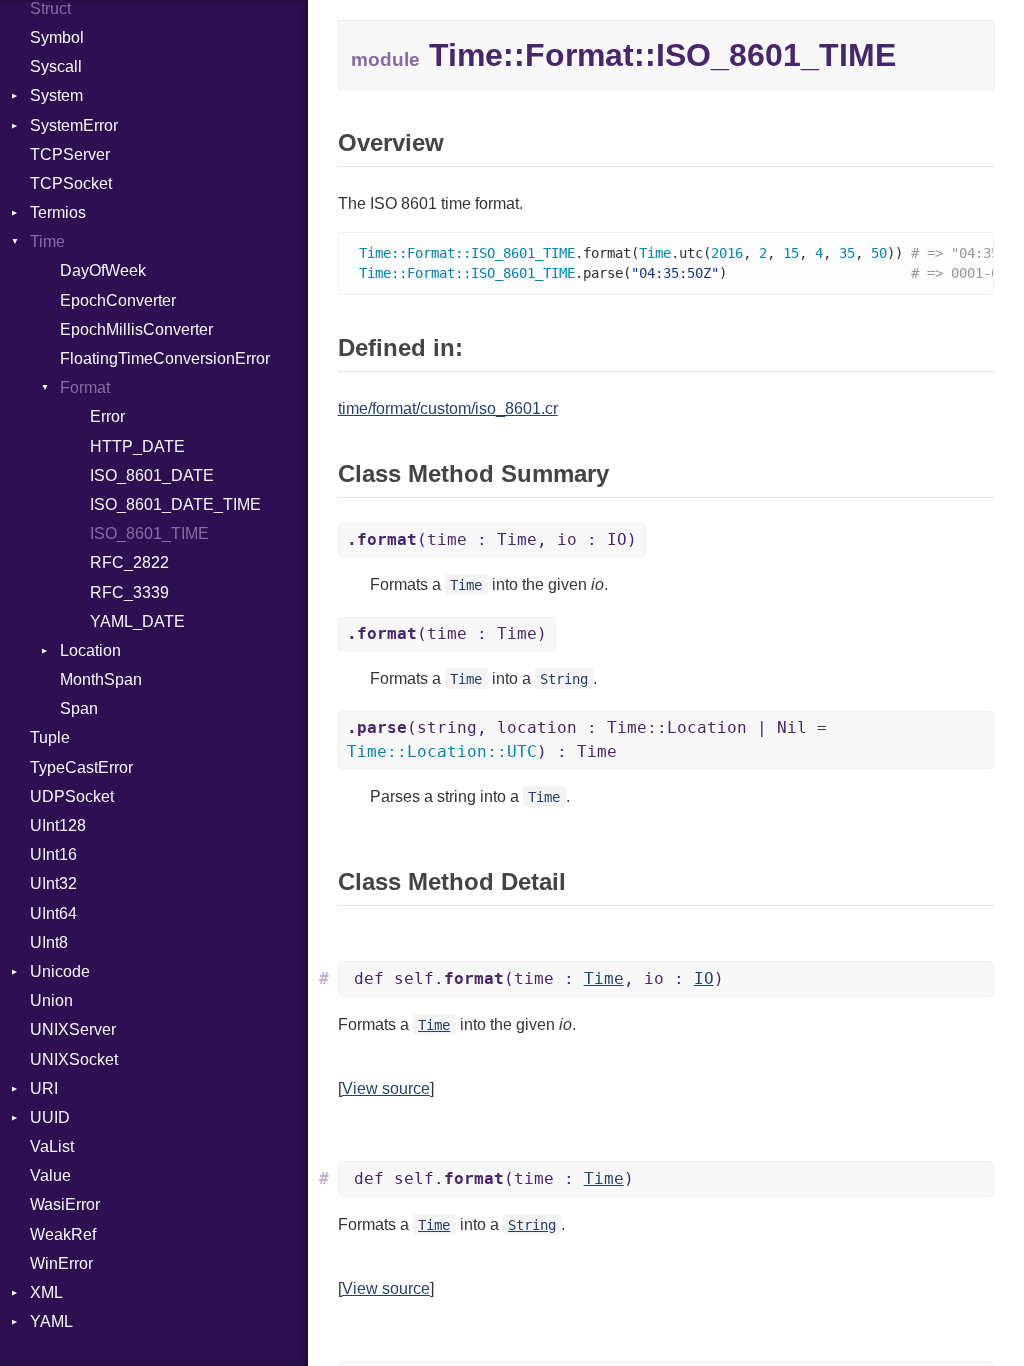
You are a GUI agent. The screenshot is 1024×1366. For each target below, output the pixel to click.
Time (47, 241)
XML (46, 1292)
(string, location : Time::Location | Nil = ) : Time (587, 739)
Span (79, 708)
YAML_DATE (137, 621)
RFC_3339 (129, 592)
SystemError (74, 125)
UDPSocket (72, 796)
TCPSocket (71, 183)
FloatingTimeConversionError (165, 358)
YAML (51, 1321)
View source (386, 1088)
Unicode (60, 971)
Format (85, 387)
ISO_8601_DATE (152, 475)
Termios (58, 212)
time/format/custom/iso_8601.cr (448, 408)
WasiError (65, 1204)
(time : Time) (447, 633)
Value (50, 1175)
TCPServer (70, 154)
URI (44, 1088)
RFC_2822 (129, 562)
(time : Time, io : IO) (492, 539)
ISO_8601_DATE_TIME (175, 504)
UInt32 (53, 883)
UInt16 (53, 854)
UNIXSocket (74, 1059)
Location (90, 650)
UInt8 (49, 942)
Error (107, 416)
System (56, 95)
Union (51, 1000)
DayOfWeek (103, 270)
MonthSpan (101, 679)
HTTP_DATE (137, 446)
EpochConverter (118, 300)
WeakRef (63, 1234)
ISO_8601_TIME (149, 533)
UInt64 (53, 913)
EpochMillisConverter (136, 329)
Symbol (57, 37)
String (564, 679)
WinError (61, 1263)
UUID (50, 1117)
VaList (52, 1146)
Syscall (56, 66)
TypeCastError (81, 767)
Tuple (50, 737)
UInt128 (58, 825)
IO (704, 978)
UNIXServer (73, 1029)
